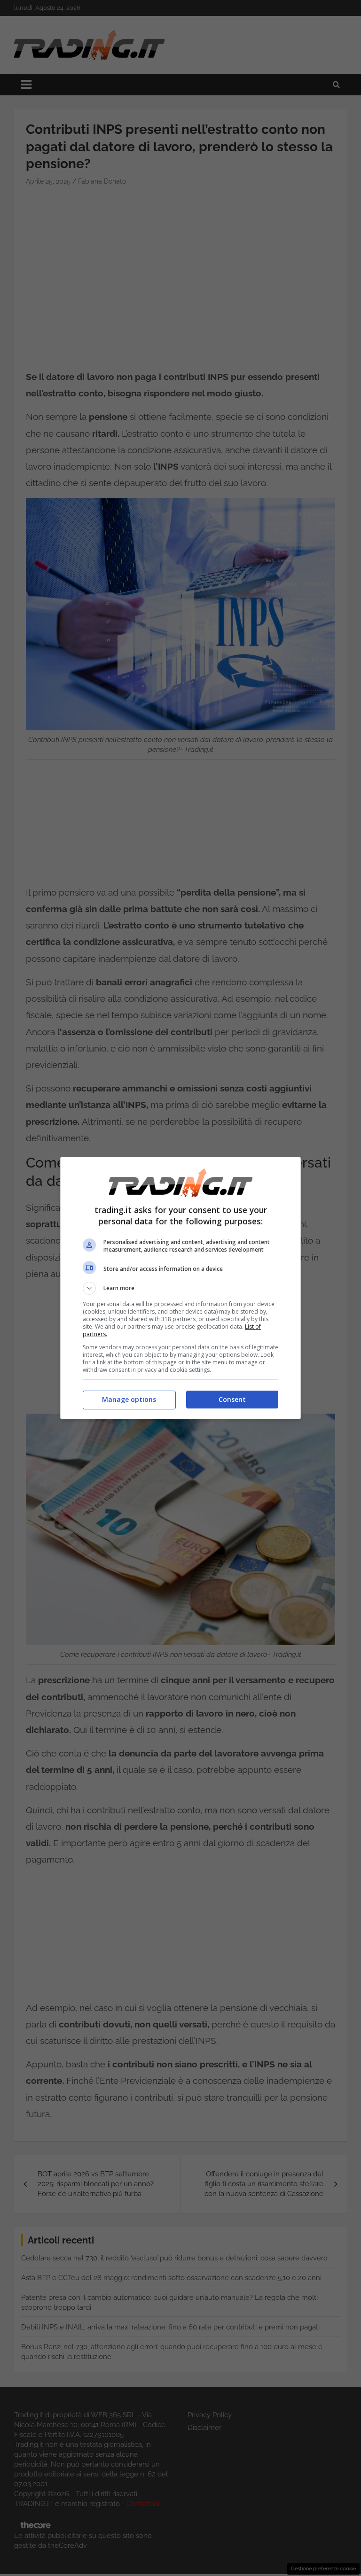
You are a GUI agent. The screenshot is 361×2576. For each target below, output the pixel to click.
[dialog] (180, 1288)
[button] (180, 1288)
